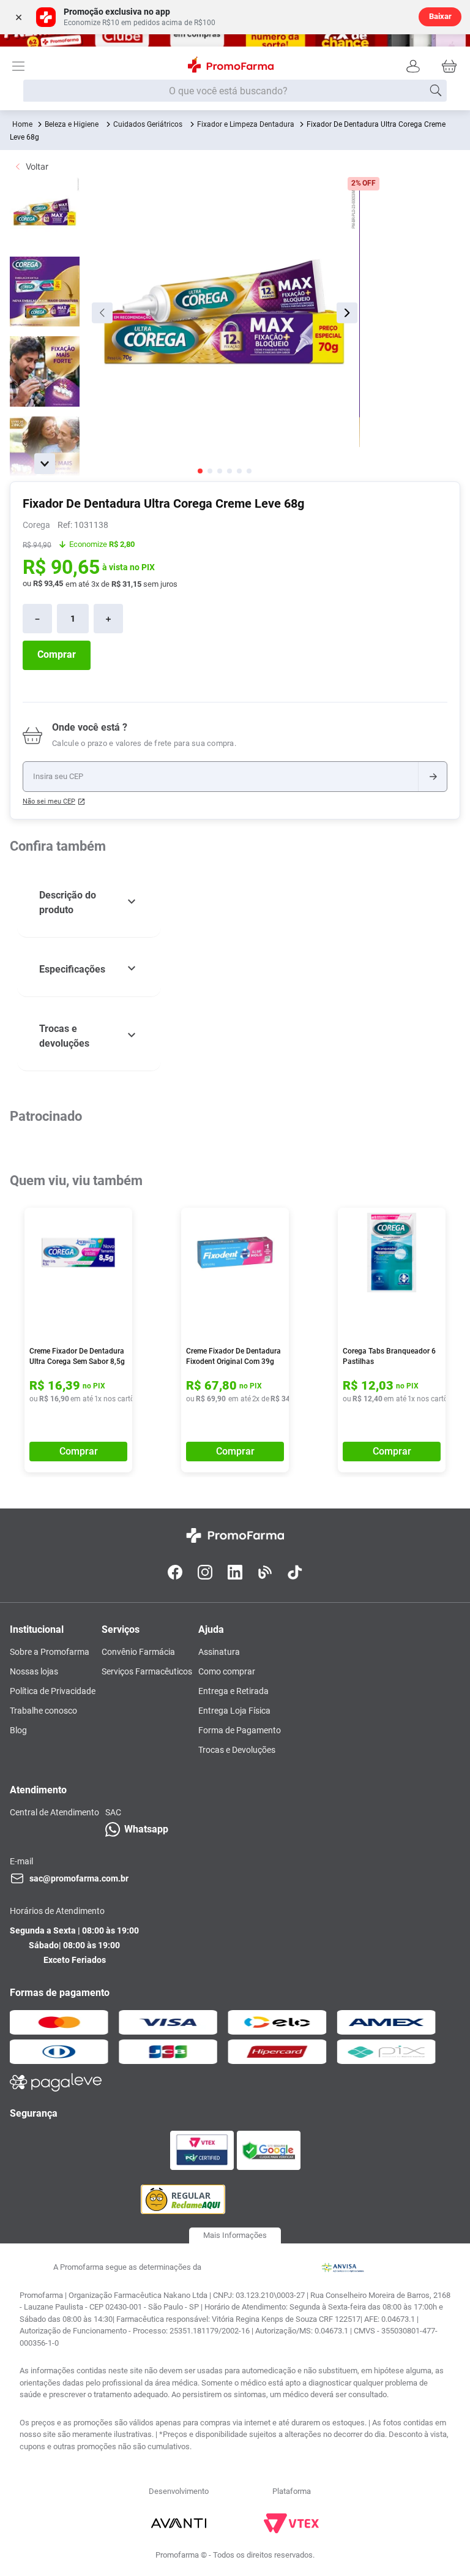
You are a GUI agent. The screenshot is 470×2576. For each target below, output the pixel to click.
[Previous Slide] (12, 1246)
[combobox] (235, 91)
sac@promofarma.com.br (79, 2112)
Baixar (440, 16)
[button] (89, 903)
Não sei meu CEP (49, 801)
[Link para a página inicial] (22, 124)
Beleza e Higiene (72, 124)
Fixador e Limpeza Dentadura (246, 124)
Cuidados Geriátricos (148, 124)
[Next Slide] (453, 1246)
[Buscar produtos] (436, 91)
